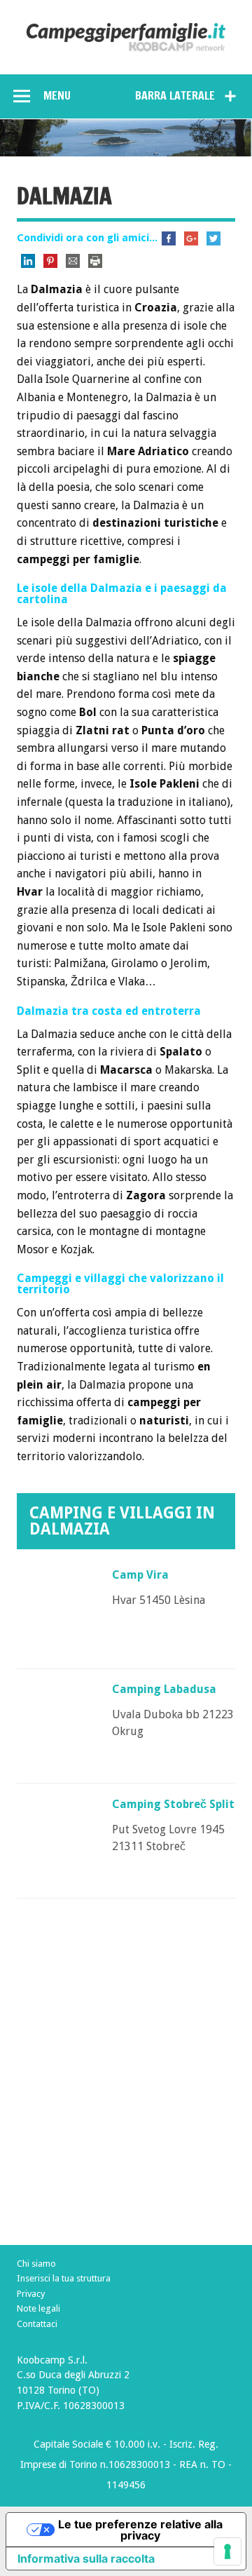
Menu (57, 95)
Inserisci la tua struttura (64, 2278)
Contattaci (37, 2324)
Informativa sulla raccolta (86, 2558)
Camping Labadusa (164, 1689)
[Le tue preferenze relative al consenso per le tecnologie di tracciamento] (227, 2551)
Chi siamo (36, 2264)
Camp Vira (140, 1575)
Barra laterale (175, 95)
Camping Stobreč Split (173, 1804)
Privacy (31, 2294)
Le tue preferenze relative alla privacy (140, 2530)
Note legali (38, 2308)
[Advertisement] (126, 2102)
